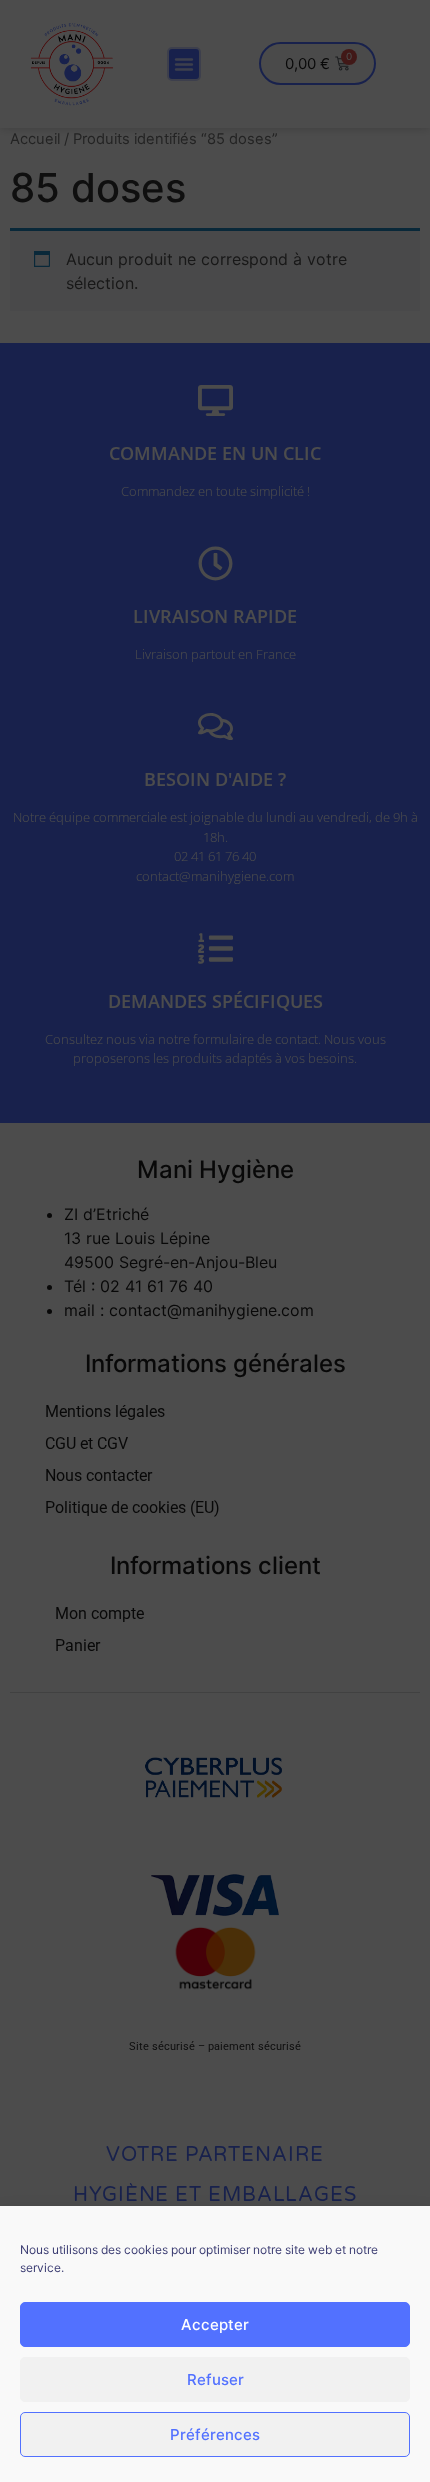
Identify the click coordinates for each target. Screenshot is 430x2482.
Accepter (215, 2324)
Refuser (215, 2379)
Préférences (215, 2434)
